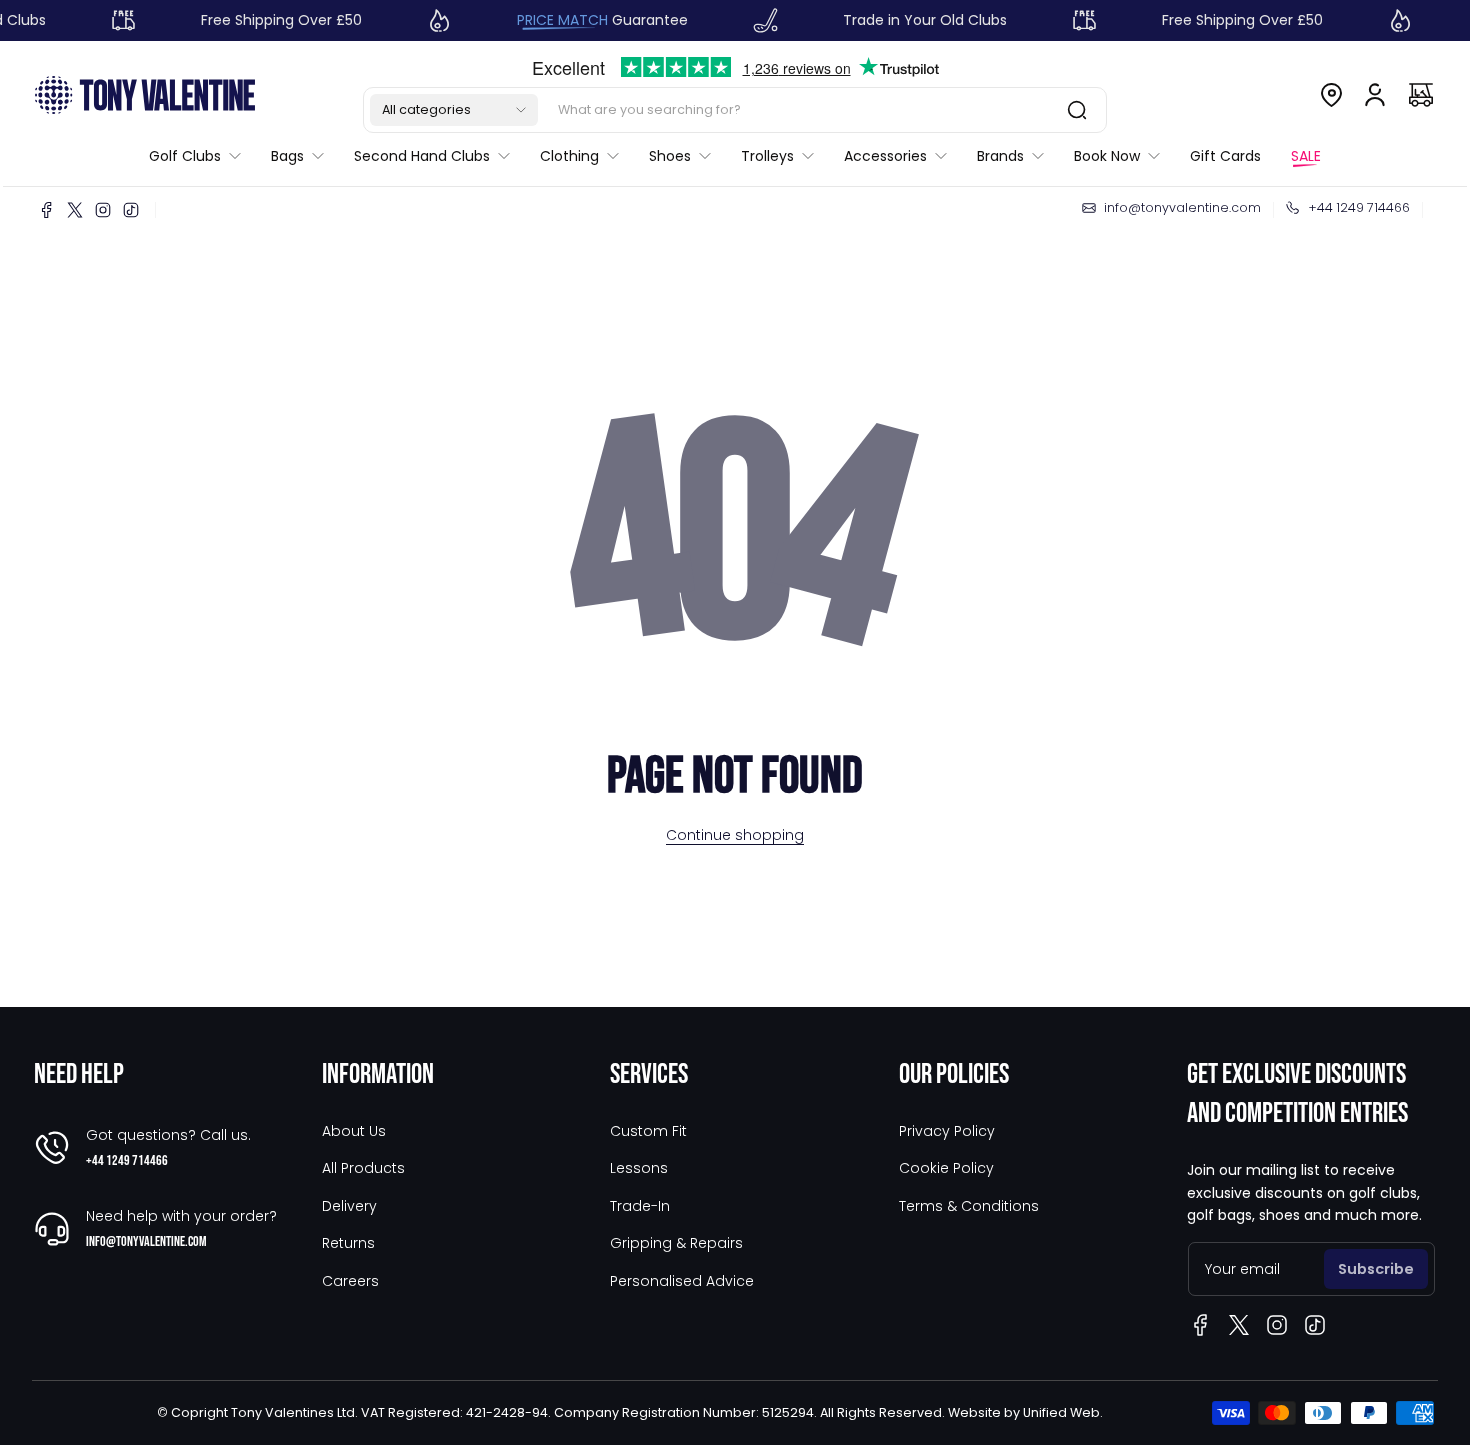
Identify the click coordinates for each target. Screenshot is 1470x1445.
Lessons (639, 1168)
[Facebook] (47, 210)
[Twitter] (75, 210)
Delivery (349, 1206)
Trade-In (640, 1206)
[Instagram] (103, 210)
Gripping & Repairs (676, 1243)
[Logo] (145, 94)
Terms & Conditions (969, 1206)
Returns (348, 1243)
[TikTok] (131, 210)
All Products (363, 1168)
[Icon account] (1375, 95)
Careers (350, 1281)
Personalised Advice (682, 1281)
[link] (202, 156)
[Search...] (1077, 110)
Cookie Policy (946, 1168)
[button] (454, 110)
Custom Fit (648, 1131)
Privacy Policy (947, 1131)
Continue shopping (735, 835)
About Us (354, 1131)
